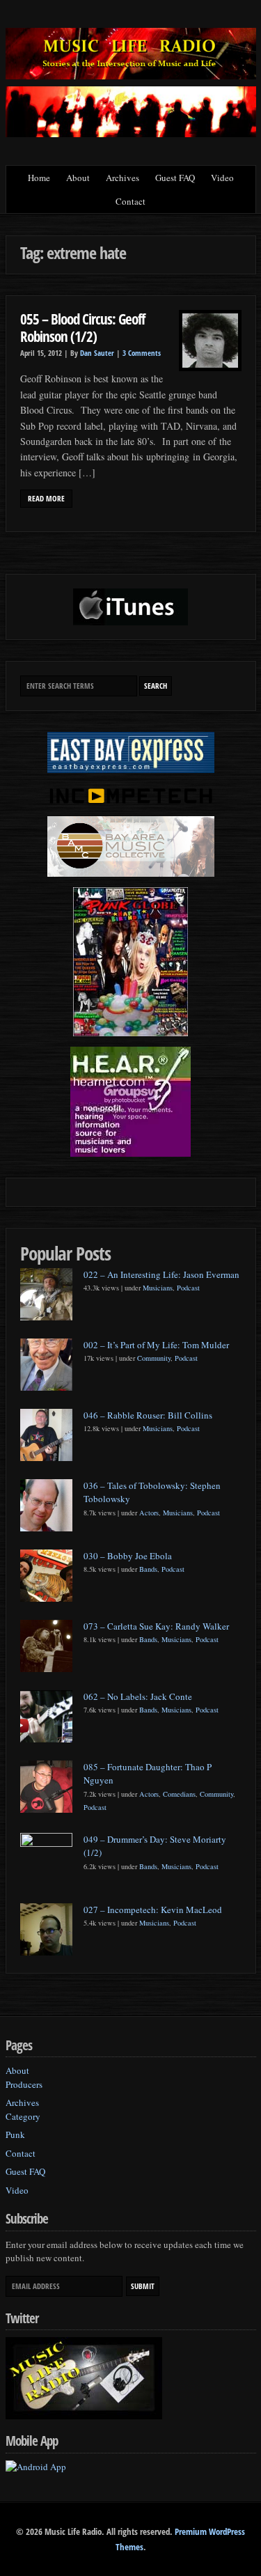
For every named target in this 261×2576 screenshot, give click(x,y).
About (78, 178)
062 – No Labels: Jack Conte (138, 1696)
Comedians (179, 1794)
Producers (24, 2084)
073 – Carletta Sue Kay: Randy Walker (156, 1626)
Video (222, 178)
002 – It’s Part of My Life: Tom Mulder (156, 1345)
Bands (148, 1569)
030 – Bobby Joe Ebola (128, 1556)
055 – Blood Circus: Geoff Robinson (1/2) (82, 328)
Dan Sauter (97, 353)
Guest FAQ (175, 178)
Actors (149, 1513)
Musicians (158, 1288)
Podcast (188, 1288)
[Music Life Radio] (131, 76)
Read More (46, 499)
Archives (122, 178)
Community (154, 1358)
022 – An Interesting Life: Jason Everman (161, 1274)
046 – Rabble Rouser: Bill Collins (148, 1415)
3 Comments (142, 353)
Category (23, 2116)
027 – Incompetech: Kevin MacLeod (153, 1910)
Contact (130, 201)
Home (39, 178)
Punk (15, 2134)
